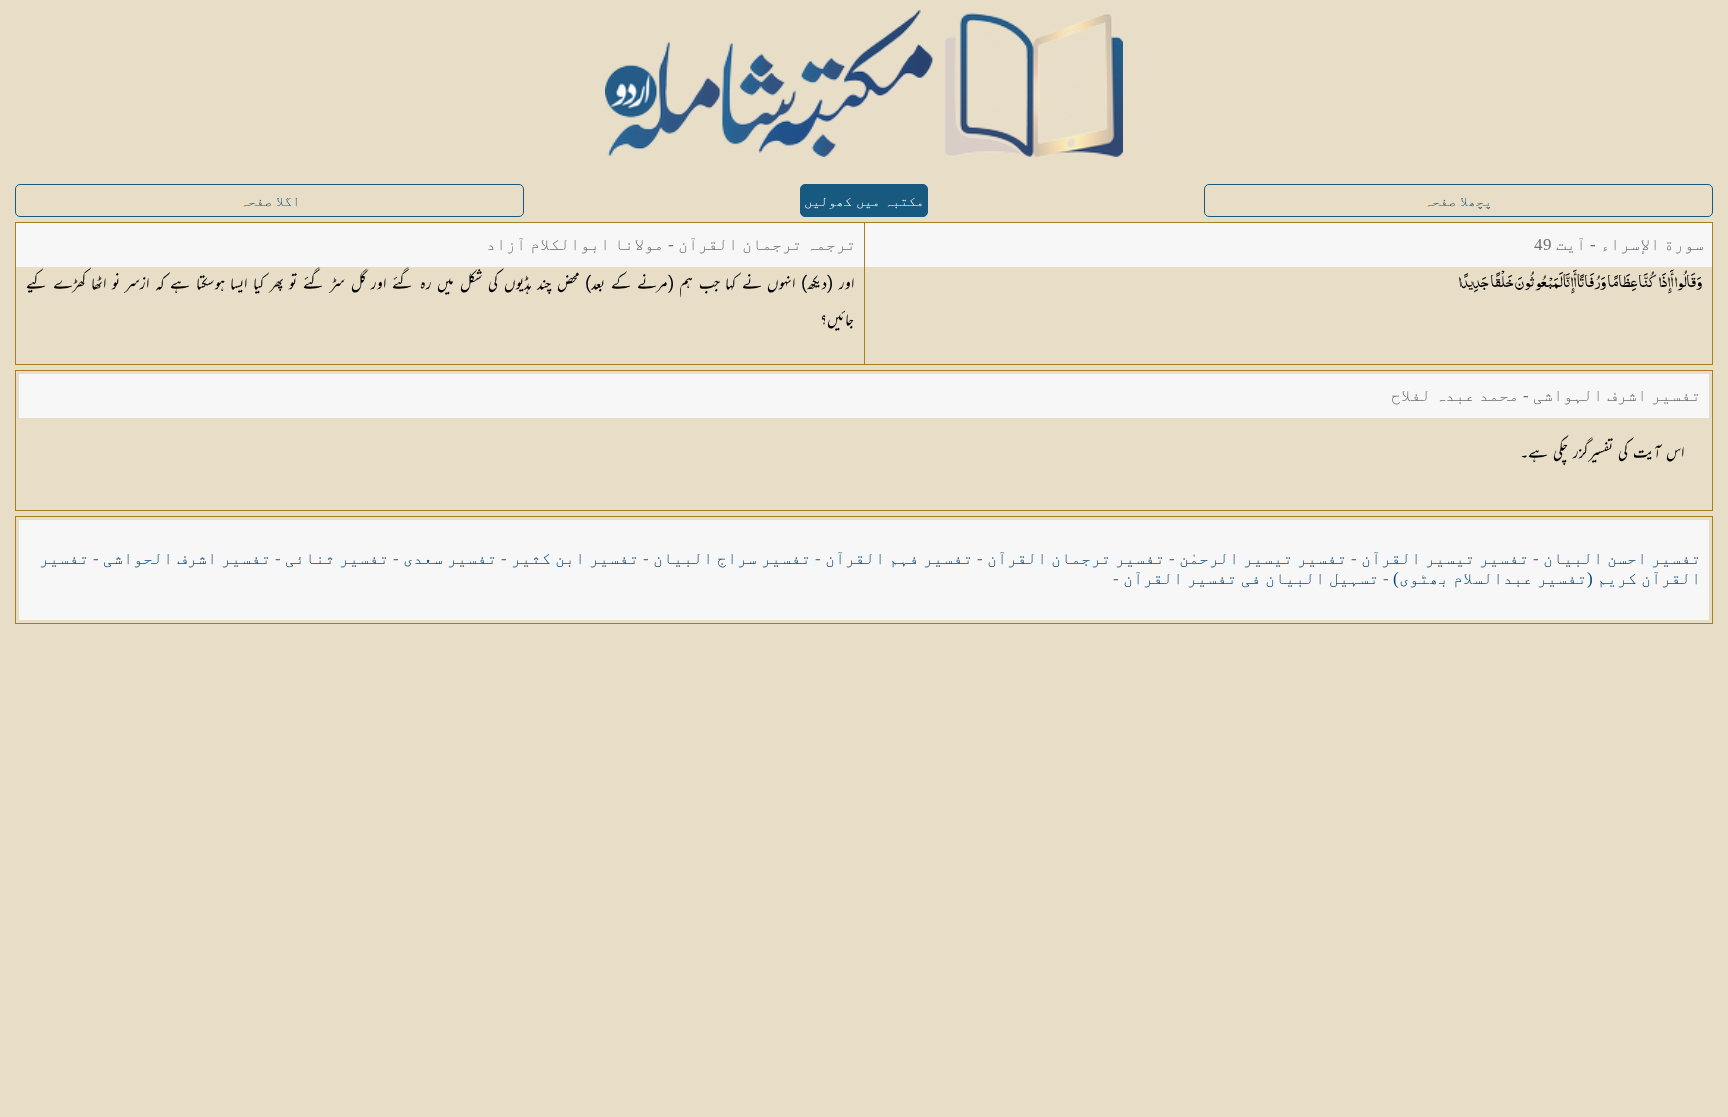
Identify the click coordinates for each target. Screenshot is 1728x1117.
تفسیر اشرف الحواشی (187, 558)
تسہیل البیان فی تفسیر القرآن (1251, 578)
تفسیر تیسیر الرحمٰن (1263, 558)
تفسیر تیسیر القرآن (1445, 558)
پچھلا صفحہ (1458, 201)
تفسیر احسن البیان (1622, 558)
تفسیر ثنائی (337, 558)
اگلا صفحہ (270, 201)
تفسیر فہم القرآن (899, 558)
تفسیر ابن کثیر (575, 558)
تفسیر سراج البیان (732, 558)
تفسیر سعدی (450, 558)
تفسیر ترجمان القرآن (1076, 558)
